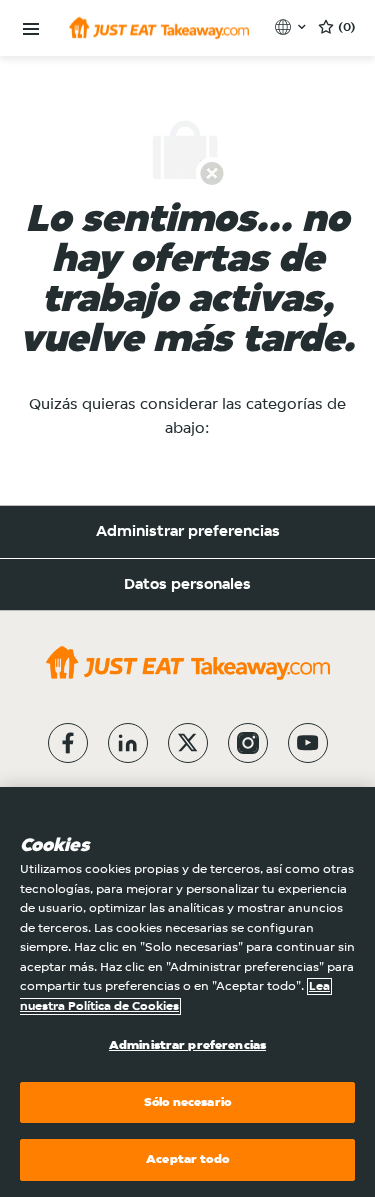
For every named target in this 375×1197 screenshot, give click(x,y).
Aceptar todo (187, 1159)
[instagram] (248, 743)
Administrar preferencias (188, 532)
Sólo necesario (187, 1102)
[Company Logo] (159, 28)
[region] (187, 992)
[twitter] (188, 743)
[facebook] (68, 743)
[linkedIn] (128, 743)
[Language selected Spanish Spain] (292, 27)
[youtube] (308, 743)
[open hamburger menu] (31, 29)
